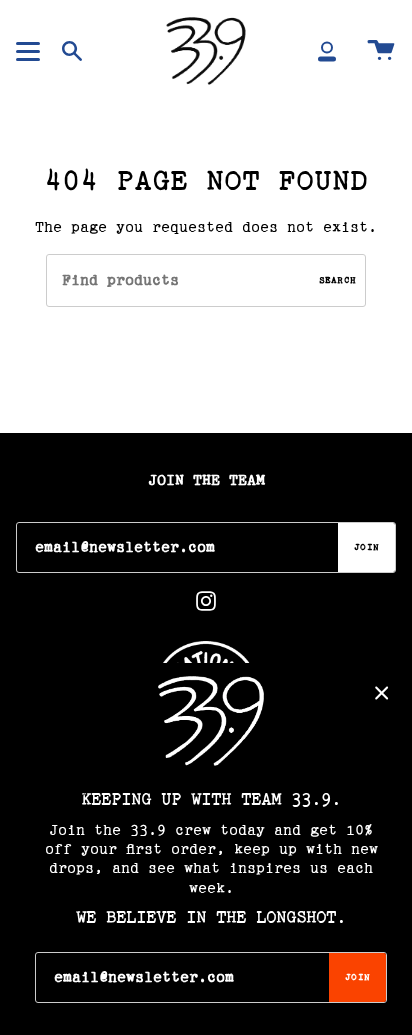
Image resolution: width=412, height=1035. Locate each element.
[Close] (382, 693)
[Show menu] (31, 51)
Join (366, 547)
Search (337, 280)
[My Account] (327, 51)
